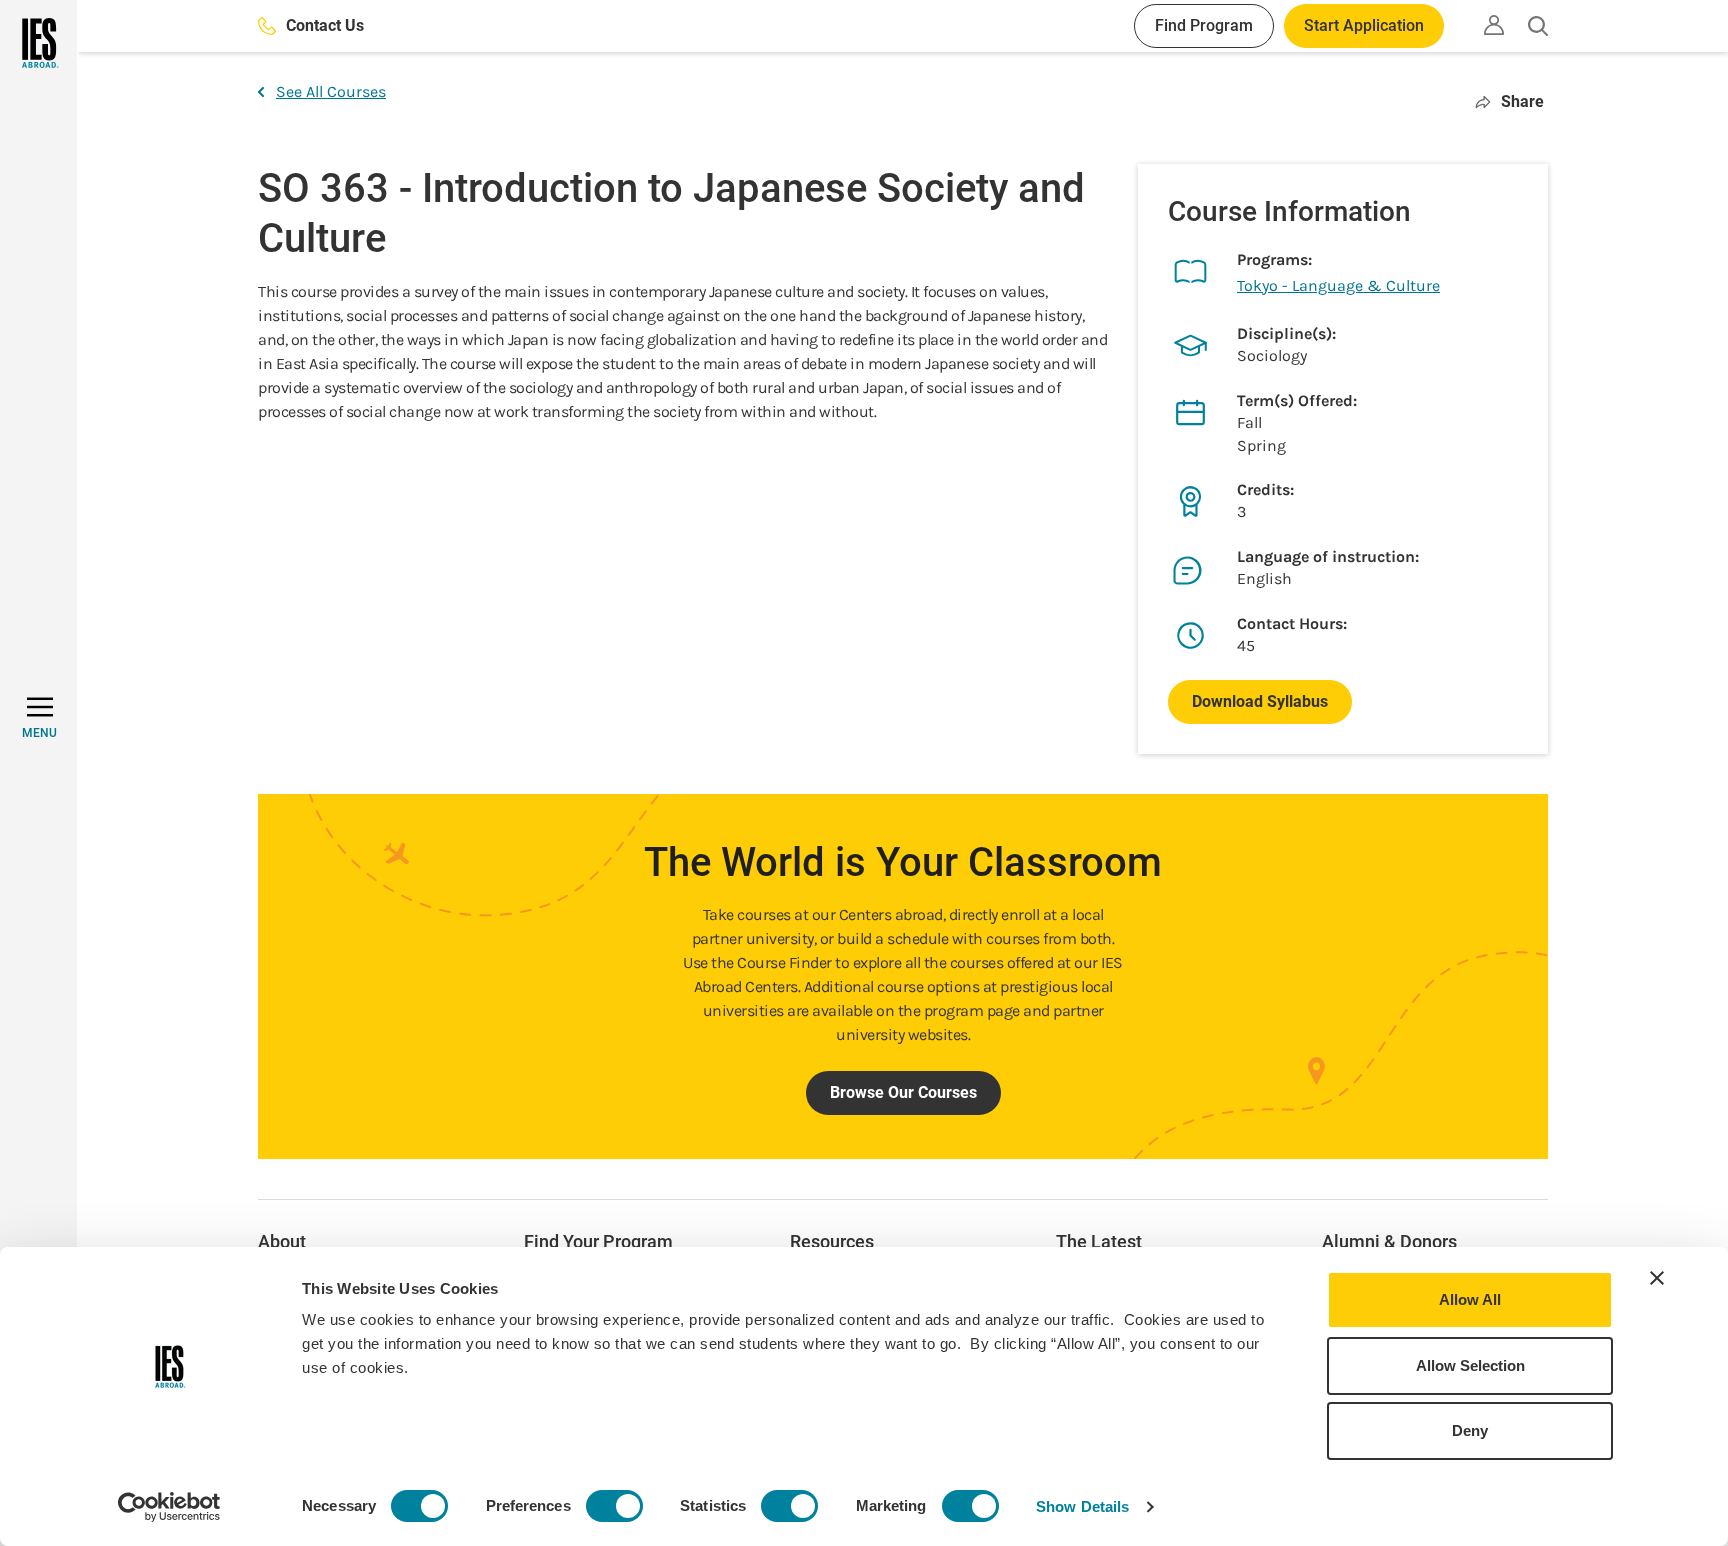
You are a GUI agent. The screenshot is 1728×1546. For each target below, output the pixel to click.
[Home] (38, 43)
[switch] (614, 1506)
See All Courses (331, 91)
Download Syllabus (1260, 701)
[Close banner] (1657, 1278)
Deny (1470, 1430)
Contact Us (325, 25)
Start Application (1364, 25)
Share (1522, 101)
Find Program (1204, 25)
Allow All (1470, 1299)
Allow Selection (1470, 1365)
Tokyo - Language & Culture (1338, 285)
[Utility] (1494, 25)
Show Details (1082, 1506)
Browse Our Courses (903, 1092)
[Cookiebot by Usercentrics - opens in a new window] (169, 1507)
